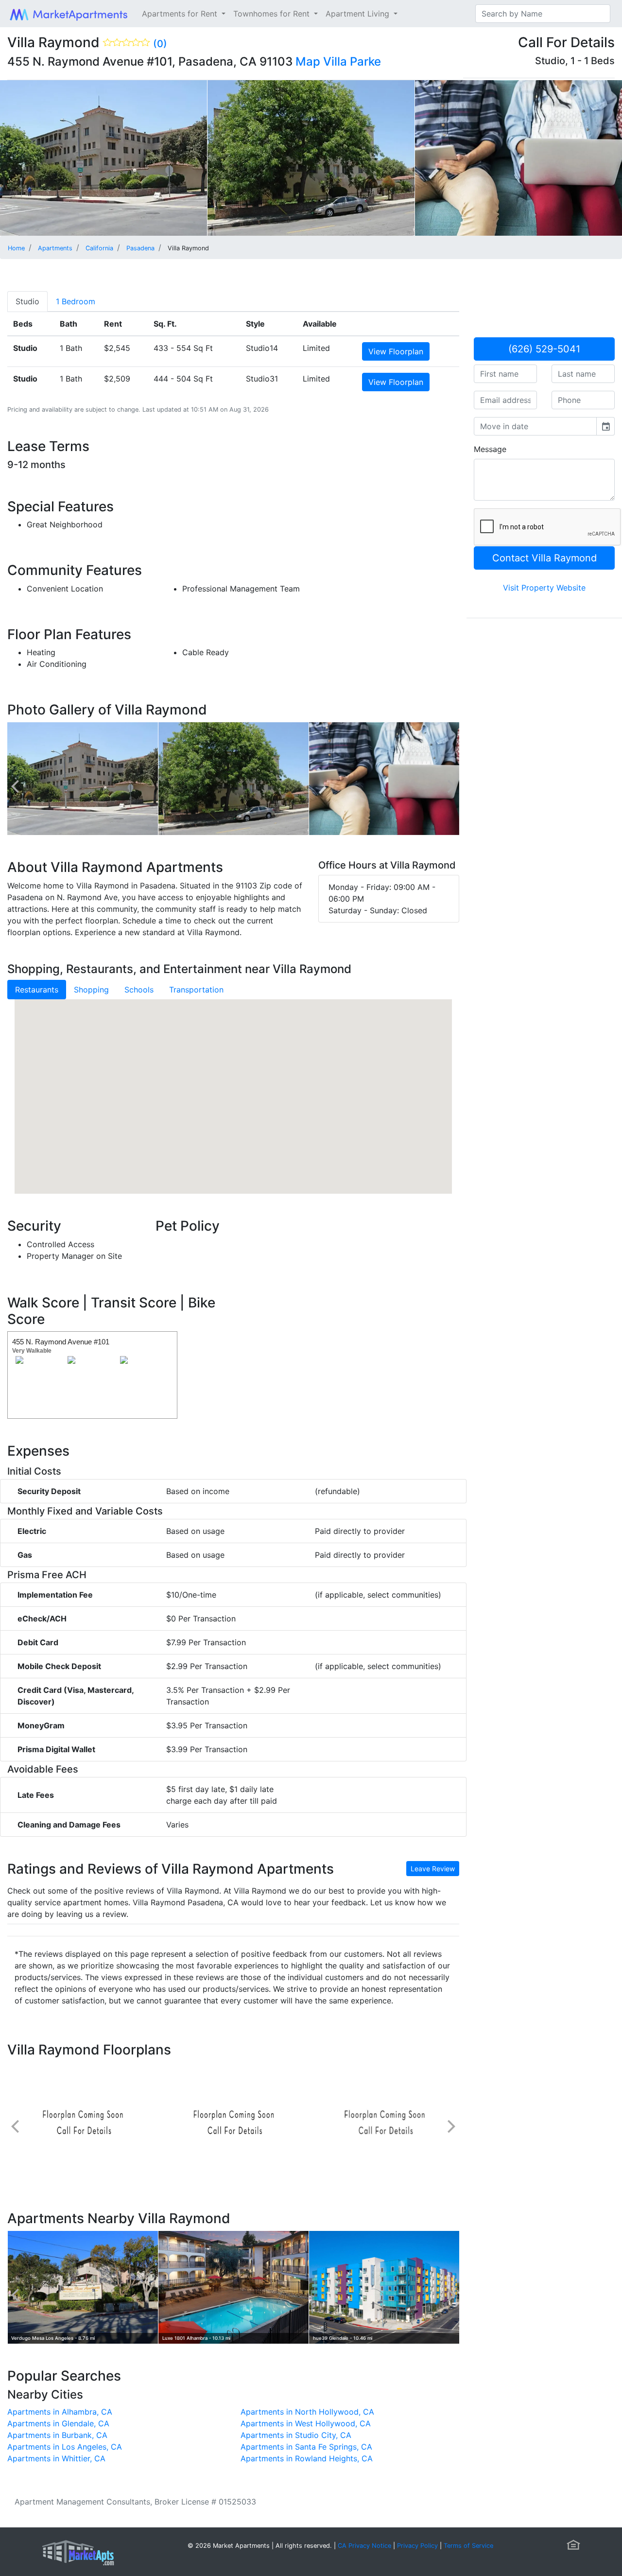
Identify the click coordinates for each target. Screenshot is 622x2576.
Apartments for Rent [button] (181, 14)
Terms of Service (468, 2546)
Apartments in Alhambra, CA (60, 2412)
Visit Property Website (544, 588)
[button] (233, 1087)
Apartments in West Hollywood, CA (306, 2423)
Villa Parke (352, 61)
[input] (535, 426)
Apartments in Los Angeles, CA (65, 2447)
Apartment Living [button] (359, 14)
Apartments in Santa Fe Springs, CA (306, 2447)
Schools (139, 990)
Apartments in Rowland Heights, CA (307, 2458)
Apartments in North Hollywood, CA (307, 2412)
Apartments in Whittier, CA (56, 2458)
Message (490, 449)
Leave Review (433, 1869)
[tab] (27, 301)
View (396, 351)
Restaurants (37, 990)
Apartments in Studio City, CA (296, 2435)
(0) (160, 44)
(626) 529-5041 (544, 349)
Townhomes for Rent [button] (273, 14)
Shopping (91, 990)
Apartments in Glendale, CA (58, 2423)
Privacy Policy (417, 2546)
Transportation (196, 990)
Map (308, 61)
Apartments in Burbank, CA (57, 2435)
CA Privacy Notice (364, 2546)
